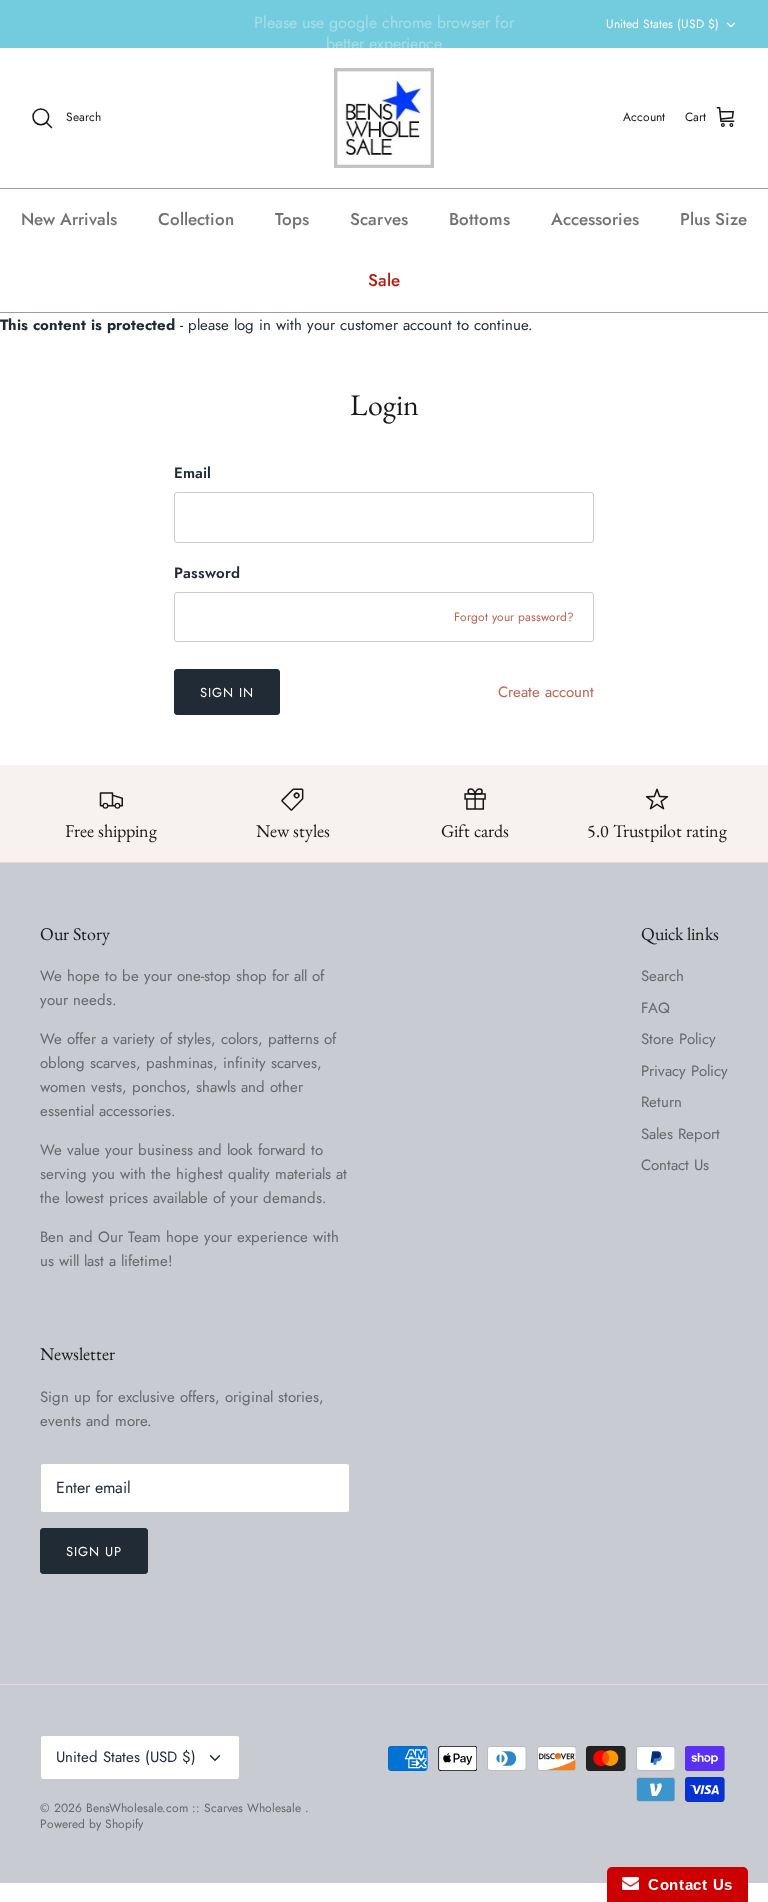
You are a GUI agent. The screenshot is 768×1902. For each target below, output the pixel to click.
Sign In (227, 692)
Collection (196, 219)
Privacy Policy (684, 1071)
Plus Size (713, 219)
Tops (292, 219)
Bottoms (479, 219)
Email (192, 473)
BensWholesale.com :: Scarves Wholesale (195, 1808)
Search (662, 976)
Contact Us (675, 1165)
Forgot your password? (514, 617)
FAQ (655, 1008)
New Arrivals (69, 219)
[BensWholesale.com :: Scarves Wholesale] (384, 118)
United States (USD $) (662, 24)
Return (661, 1102)
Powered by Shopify (91, 1824)
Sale (384, 280)
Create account (546, 692)
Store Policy (678, 1039)
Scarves (379, 219)
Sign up (94, 1551)
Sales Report (680, 1134)
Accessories (595, 219)
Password (207, 573)
